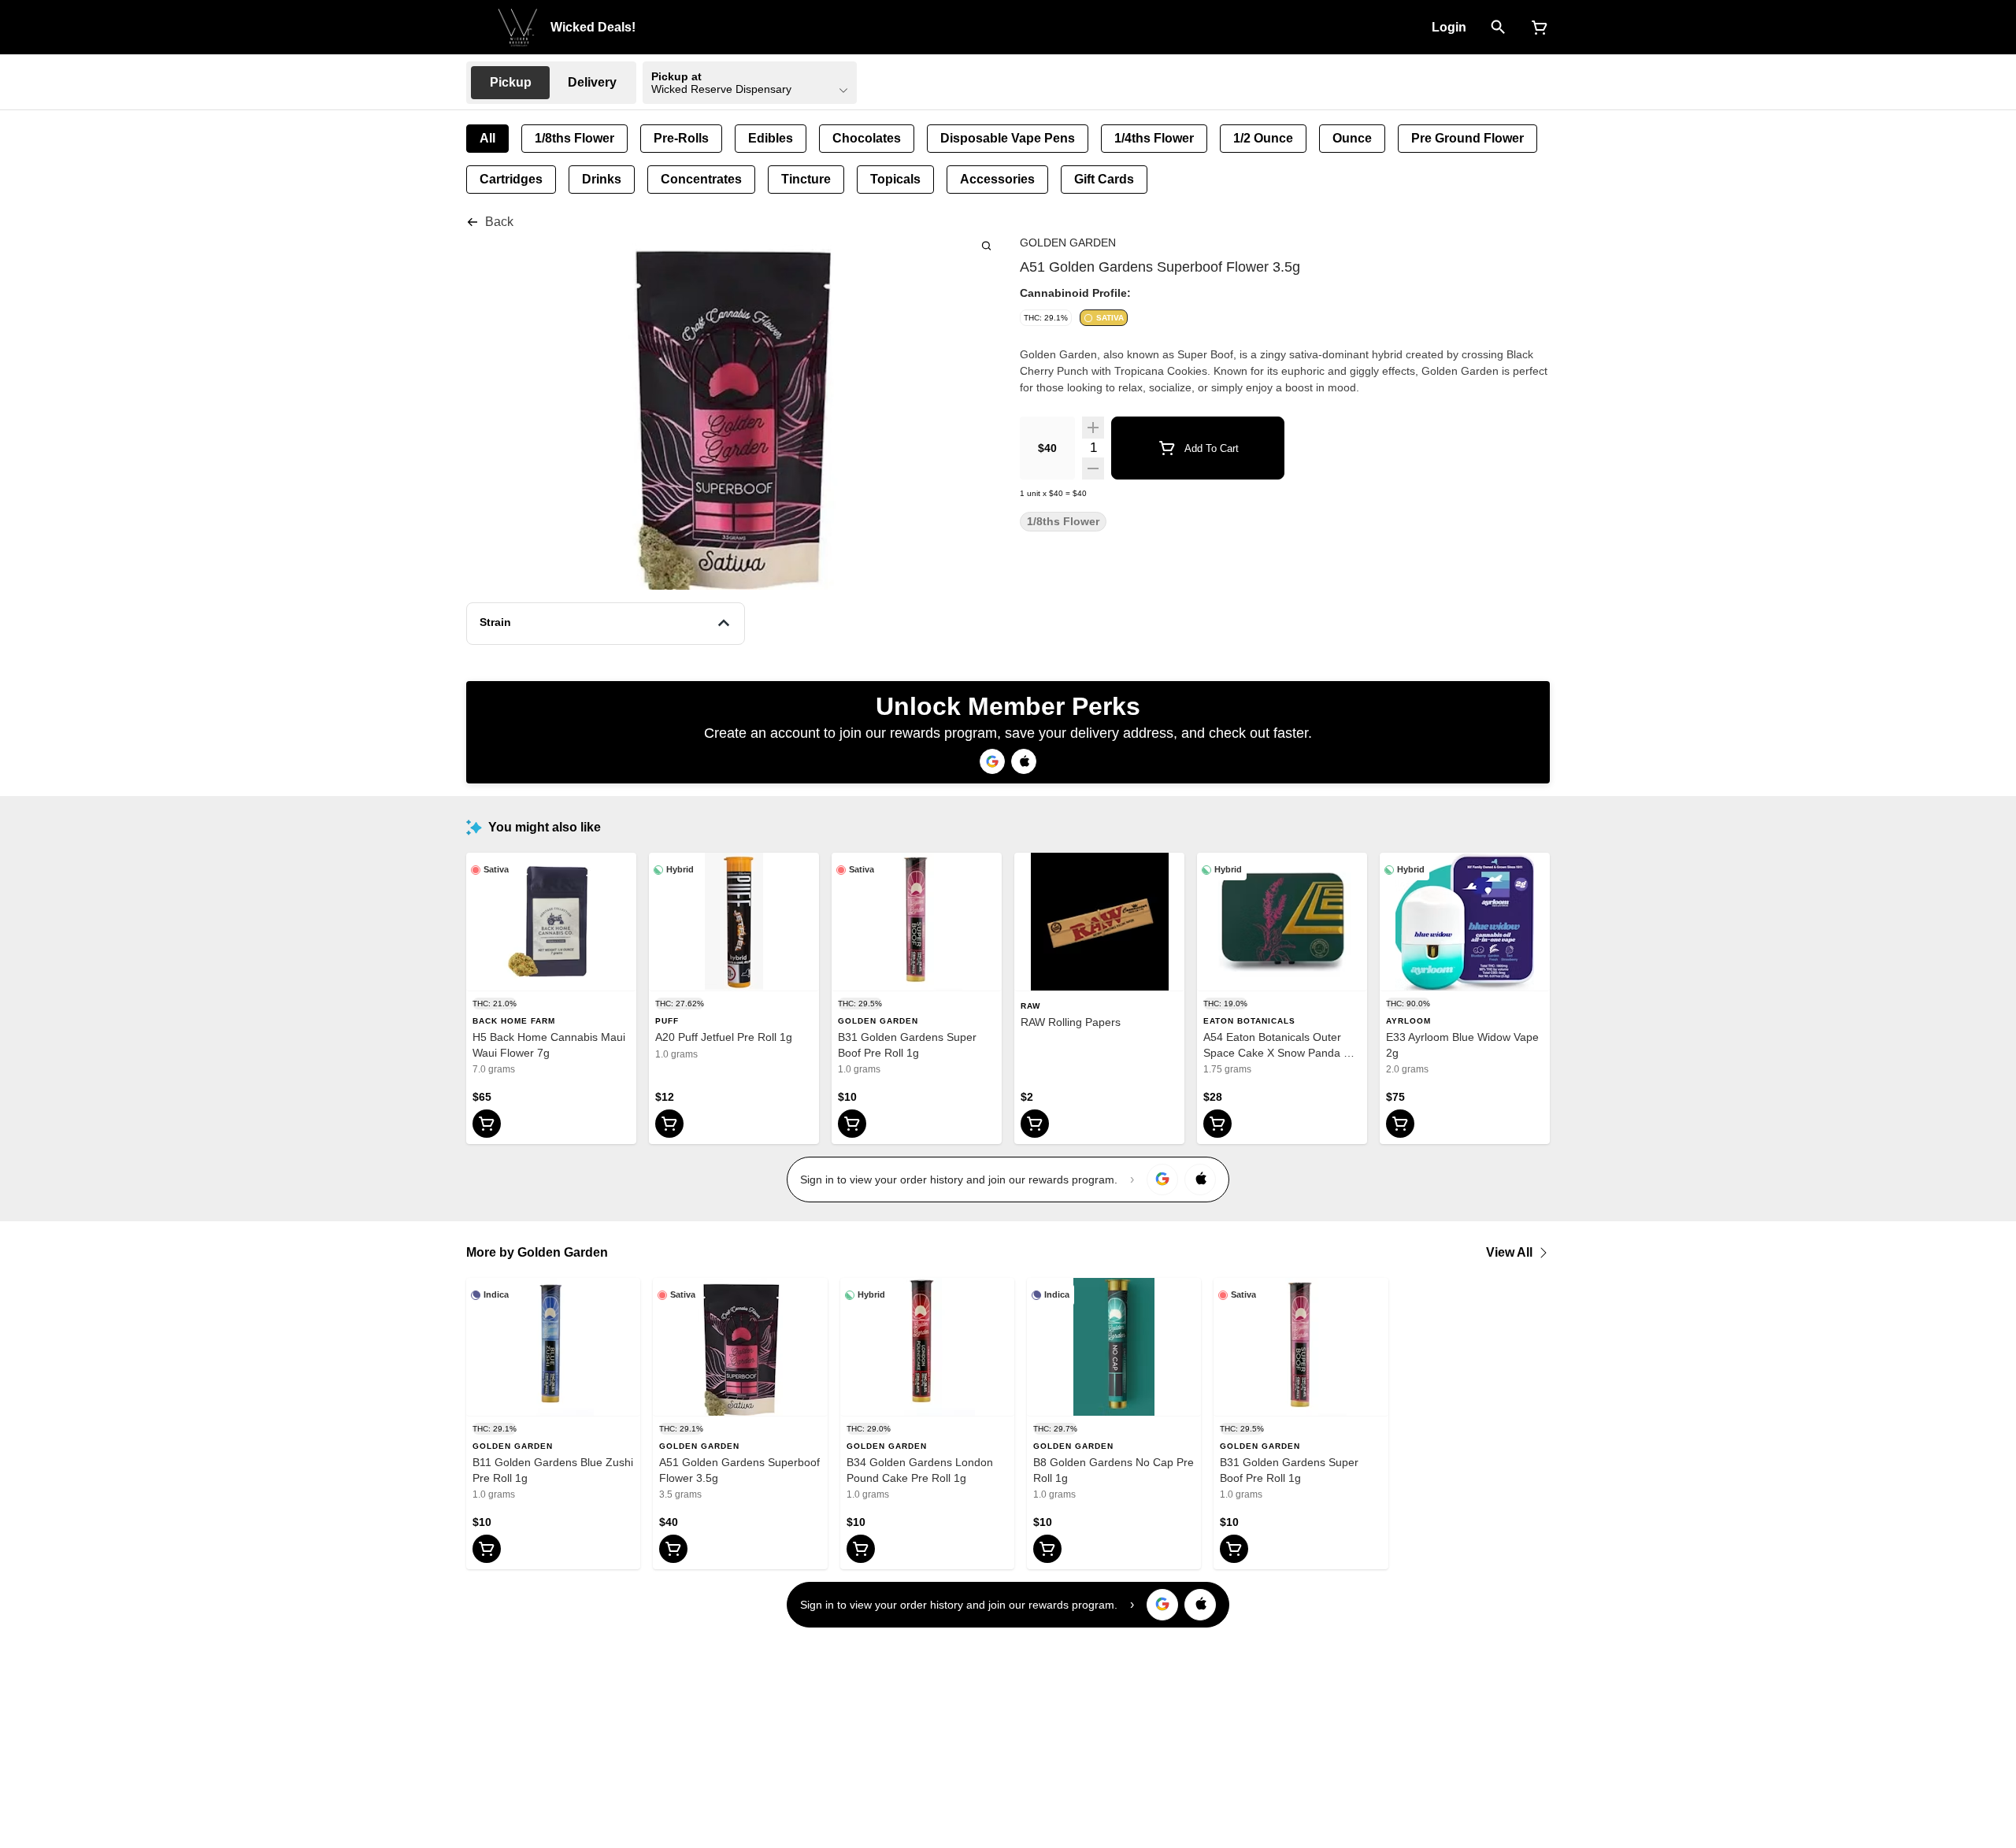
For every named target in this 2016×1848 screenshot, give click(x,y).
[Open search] (1498, 28)
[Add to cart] (487, 1124)
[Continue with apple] (1024, 761)
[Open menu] (476, 26)
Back (499, 222)
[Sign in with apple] (1200, 1180)
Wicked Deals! (593, 27)
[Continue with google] (992, 761)
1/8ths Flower (1063, 522)
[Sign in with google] (1162, 1180)
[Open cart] (1536, 28)
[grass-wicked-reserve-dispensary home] (518, 28)
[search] (986, 245)
